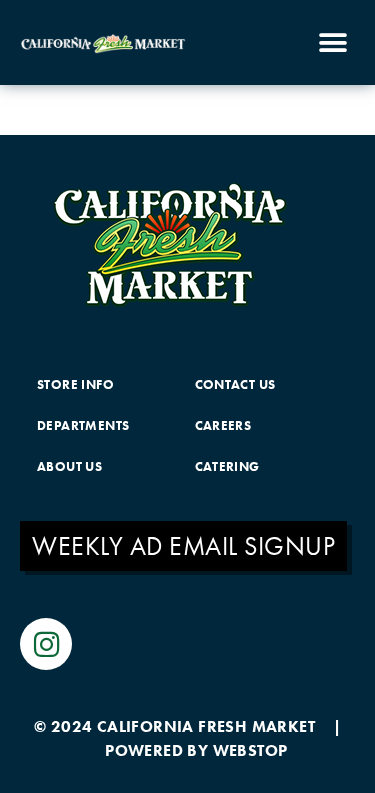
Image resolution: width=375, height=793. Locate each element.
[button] (332, 42)
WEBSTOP (250, 750)
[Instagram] (46, 644)
